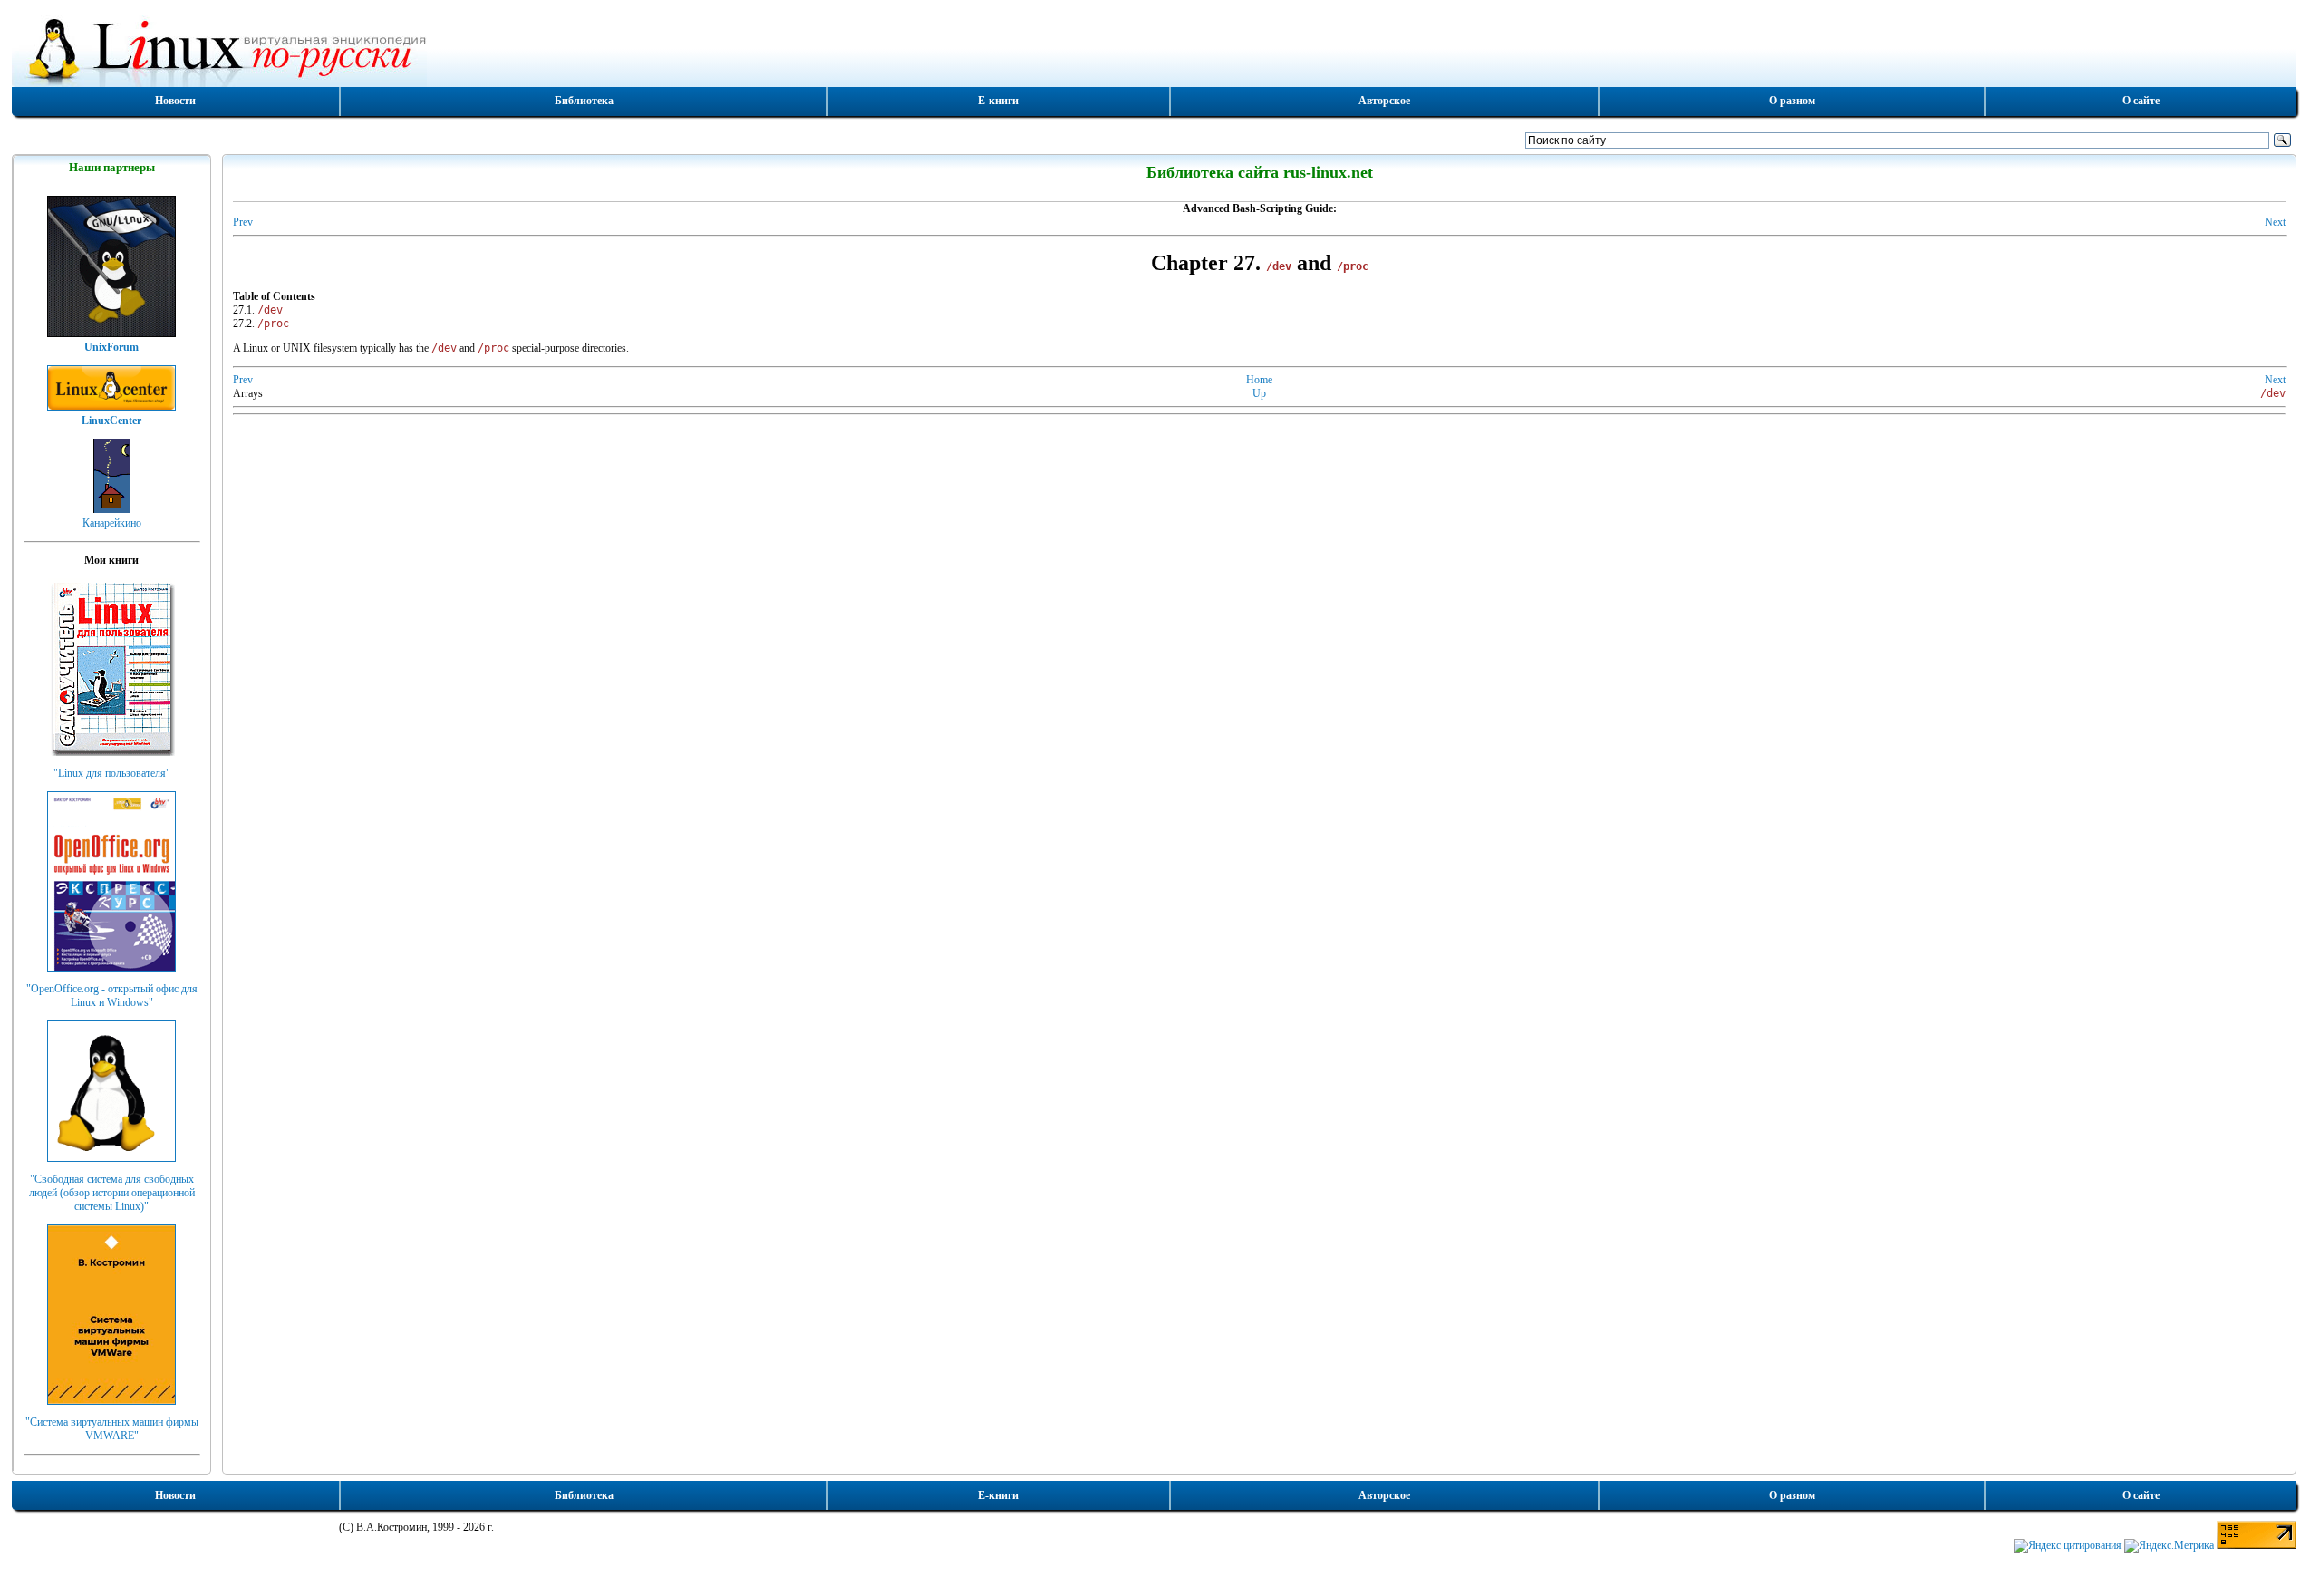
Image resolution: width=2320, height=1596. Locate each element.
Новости (175, 101)
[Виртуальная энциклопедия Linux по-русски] (1155, 49)
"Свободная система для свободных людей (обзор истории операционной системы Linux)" (112, 1193)
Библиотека (584, 101)
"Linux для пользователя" (112, 773)
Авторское (1384, 101)
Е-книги (998, 101)
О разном (1792, 101)
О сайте (2141, 101)
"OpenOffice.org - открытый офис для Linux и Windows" (112, 996)
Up (1259, 393)
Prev (243, 222)
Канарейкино (112, 523)
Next (2275, 222)
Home (1259, 380)
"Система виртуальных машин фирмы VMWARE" (112, 1429)
